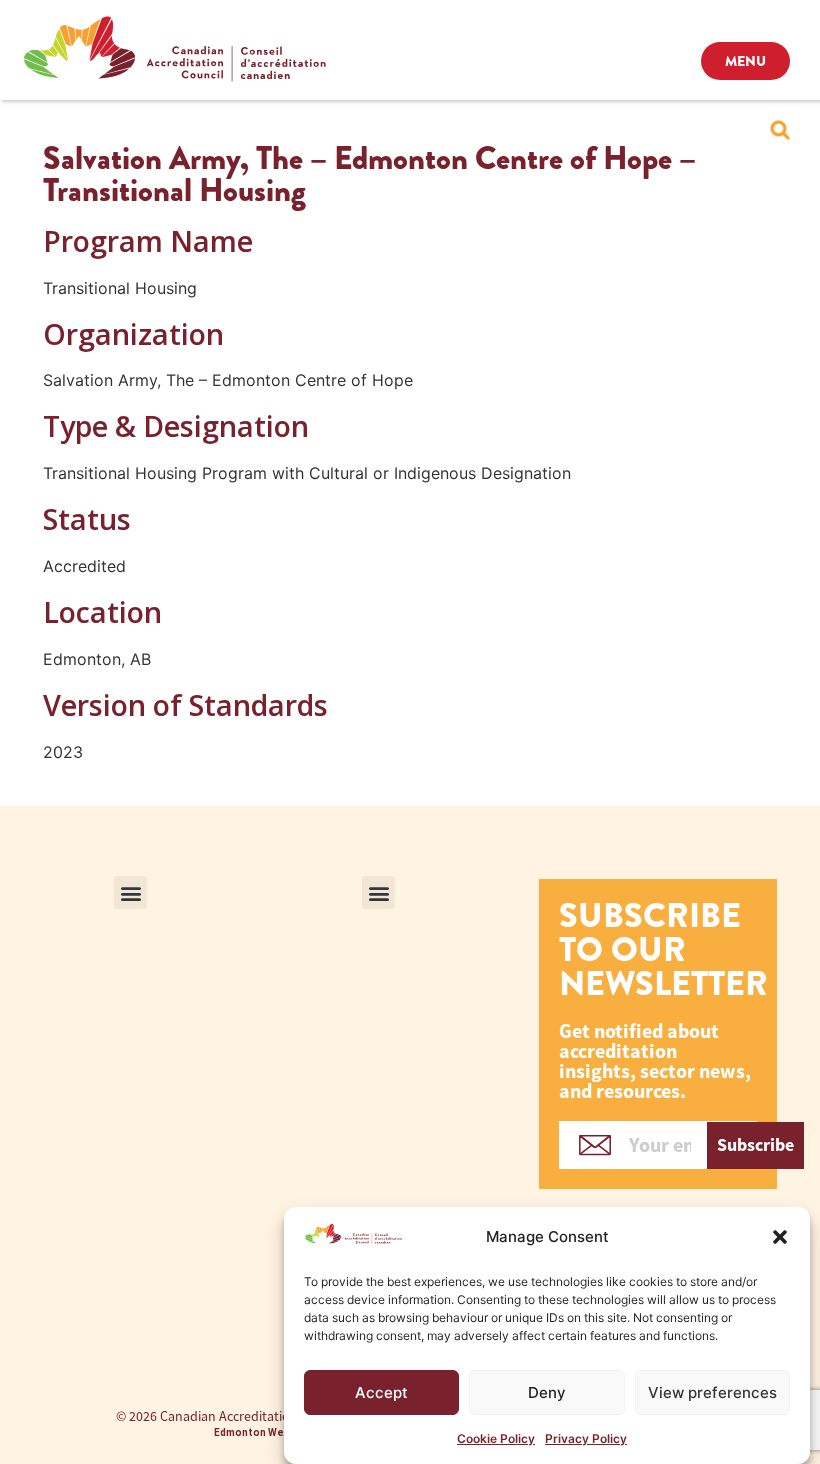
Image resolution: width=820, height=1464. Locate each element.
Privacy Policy (586, 1438)
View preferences (712, 1392)
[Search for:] (780, 130)
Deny (547, 1392)
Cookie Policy (496, 1438)
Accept (381, 1392)
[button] (780, 1237)
